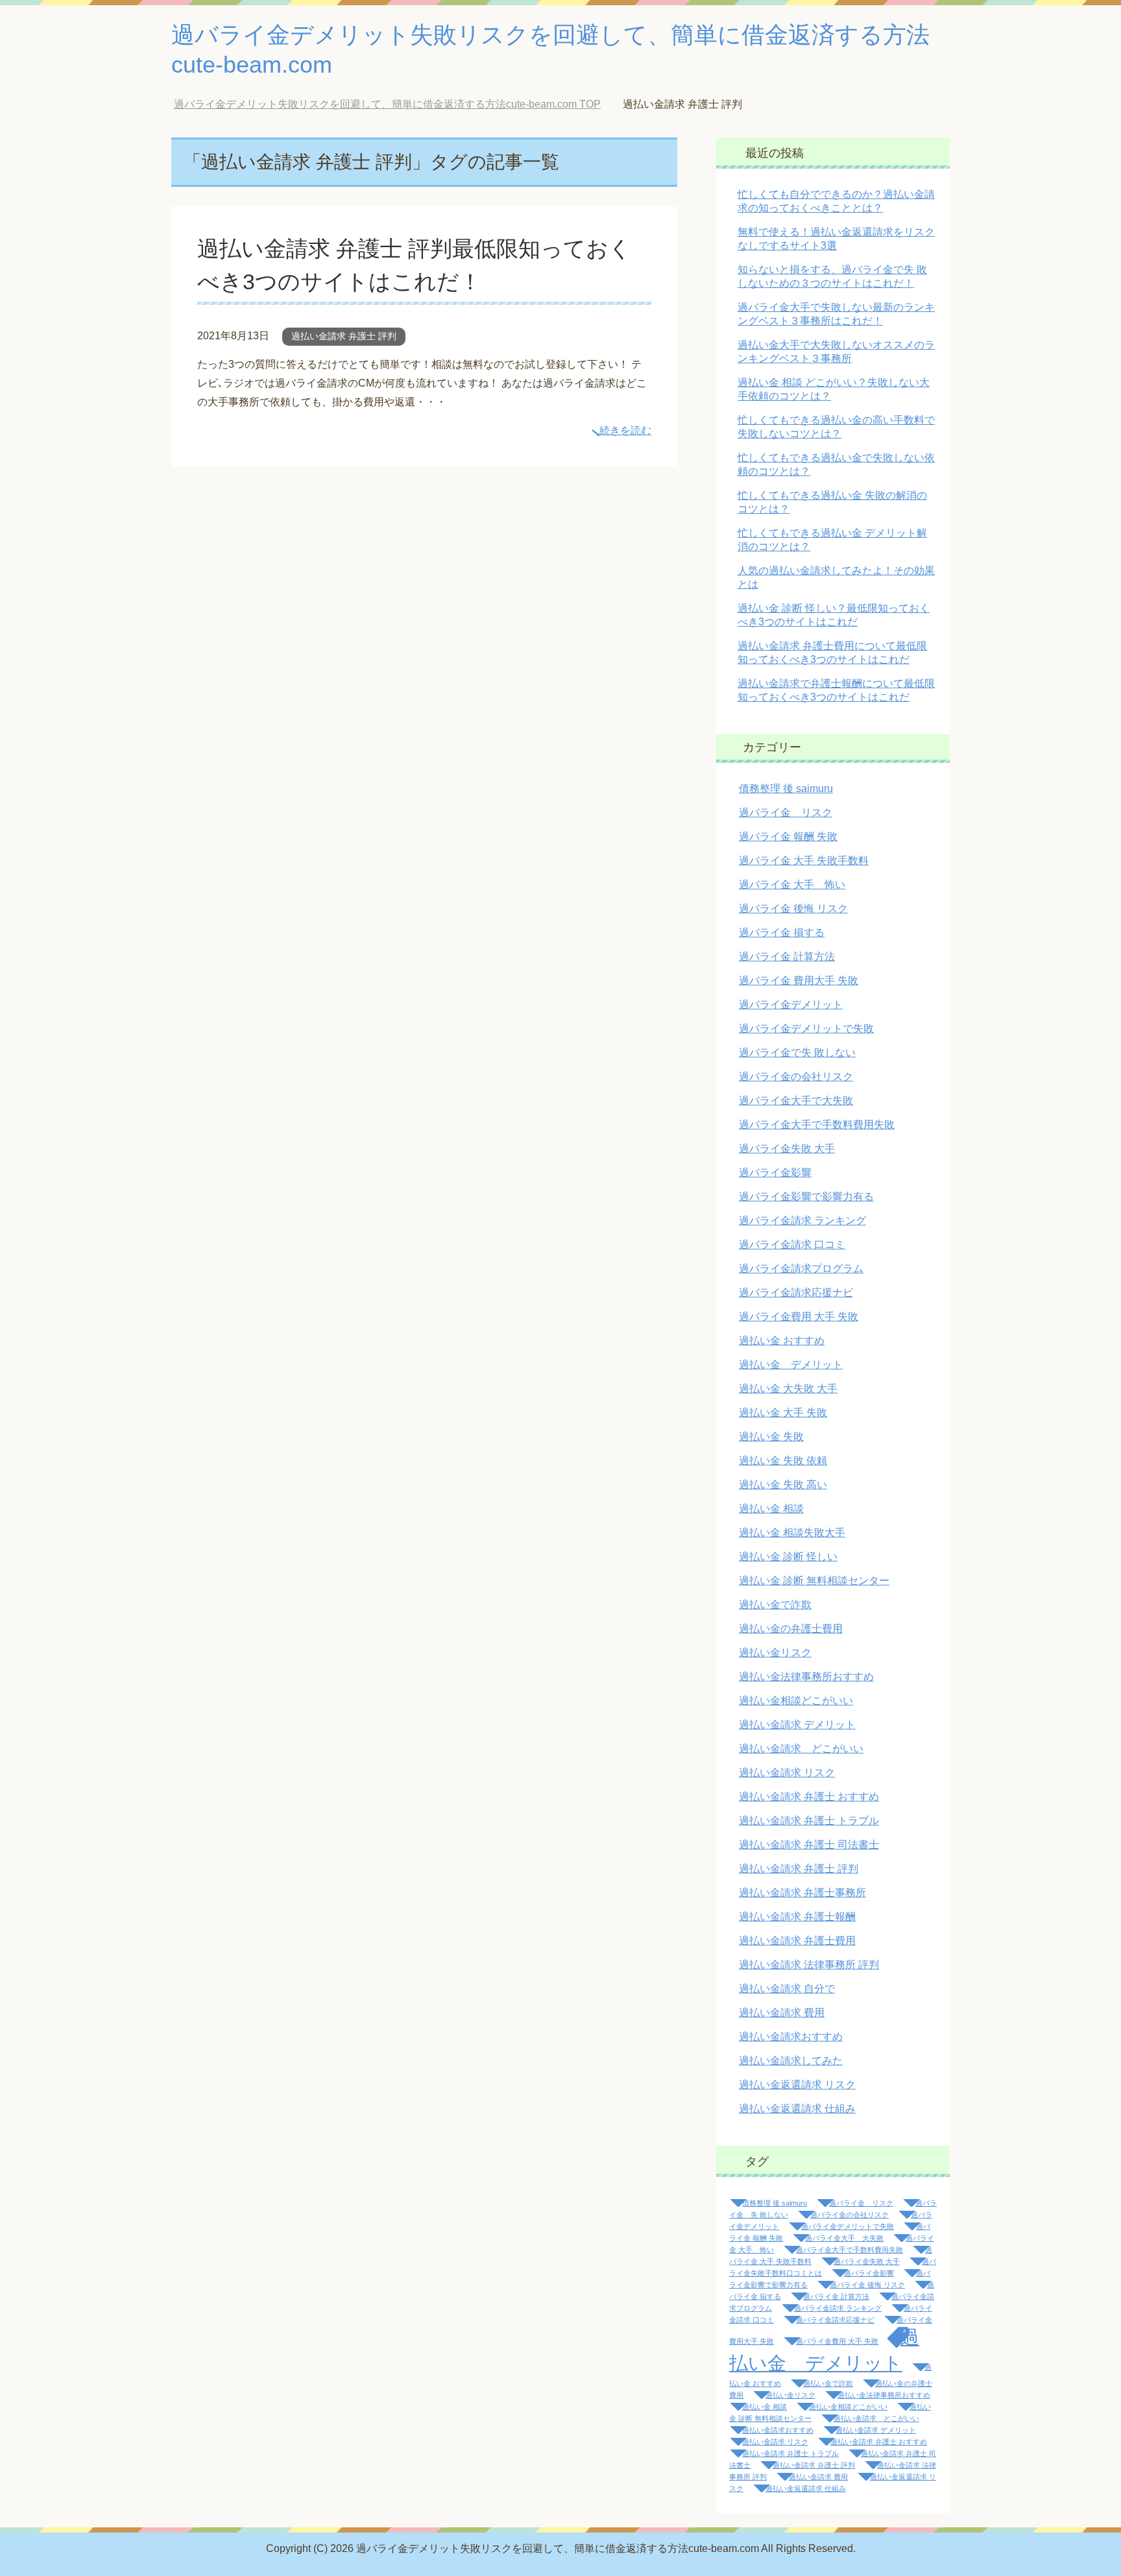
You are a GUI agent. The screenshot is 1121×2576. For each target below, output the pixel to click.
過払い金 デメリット (791, 1365)
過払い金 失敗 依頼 (783, 1461)
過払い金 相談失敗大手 (792, 1533)
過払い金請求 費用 (782, 2013)
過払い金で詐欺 (775, 1605)
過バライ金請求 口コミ (792, 1245)
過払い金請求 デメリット (797, 1725)
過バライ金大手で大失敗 (796, 1101)
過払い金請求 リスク (787, 1773)
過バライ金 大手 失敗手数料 (804, 861)
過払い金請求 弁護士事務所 (802, 1893)
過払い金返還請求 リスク (797, 2085)
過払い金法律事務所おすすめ (806, 1677)
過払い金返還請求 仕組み (797, 2109)
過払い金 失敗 (771, 1437)
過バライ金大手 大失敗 (844, 2238)
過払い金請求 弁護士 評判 (344, 336)
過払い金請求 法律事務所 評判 (809, 1965)
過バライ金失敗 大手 (787, 1149)
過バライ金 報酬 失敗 (788, 837)
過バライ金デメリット (791, 1005)
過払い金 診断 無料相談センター (814, 1581)
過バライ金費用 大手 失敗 (799, 1317)
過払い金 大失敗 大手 (788, 1389)
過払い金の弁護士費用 (791, 1629)
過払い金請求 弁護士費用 (797, 1941)
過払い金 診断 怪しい (788, 1557)
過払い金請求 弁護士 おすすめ (809, 1797)
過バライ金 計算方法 (787, 957)
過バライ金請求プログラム (801, 1269)
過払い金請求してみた (791, 2061)
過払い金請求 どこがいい (801, 1749)
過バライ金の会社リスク (796, 1077)
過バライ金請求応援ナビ (796, 1293)
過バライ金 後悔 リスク (793, 909)
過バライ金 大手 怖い (792, 885)
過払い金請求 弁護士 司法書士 (809, 1845)
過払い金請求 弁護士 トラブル (809, 1821)
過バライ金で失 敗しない (797, 1053)
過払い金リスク (775, 1653)
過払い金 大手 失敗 (783, 1413)
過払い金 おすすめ (782, 1341)
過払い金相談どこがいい (796, 1701)
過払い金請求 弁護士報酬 (797, 1917)
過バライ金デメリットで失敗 (806, 1029)
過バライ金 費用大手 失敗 (799, 981)
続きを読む (625, 430)
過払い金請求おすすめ (791, 2037)
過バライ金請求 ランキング (802, 1221)
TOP (397, 104)
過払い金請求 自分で (787, 1989)
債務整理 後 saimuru (786, 788)
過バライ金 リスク (786, 813)
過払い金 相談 (771, 1509)
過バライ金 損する (782, 933)
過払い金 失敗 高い (783, 1485)
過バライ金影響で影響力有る (806, 1197)
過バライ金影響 (775, 1173)
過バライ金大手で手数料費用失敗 (817, 1125)
